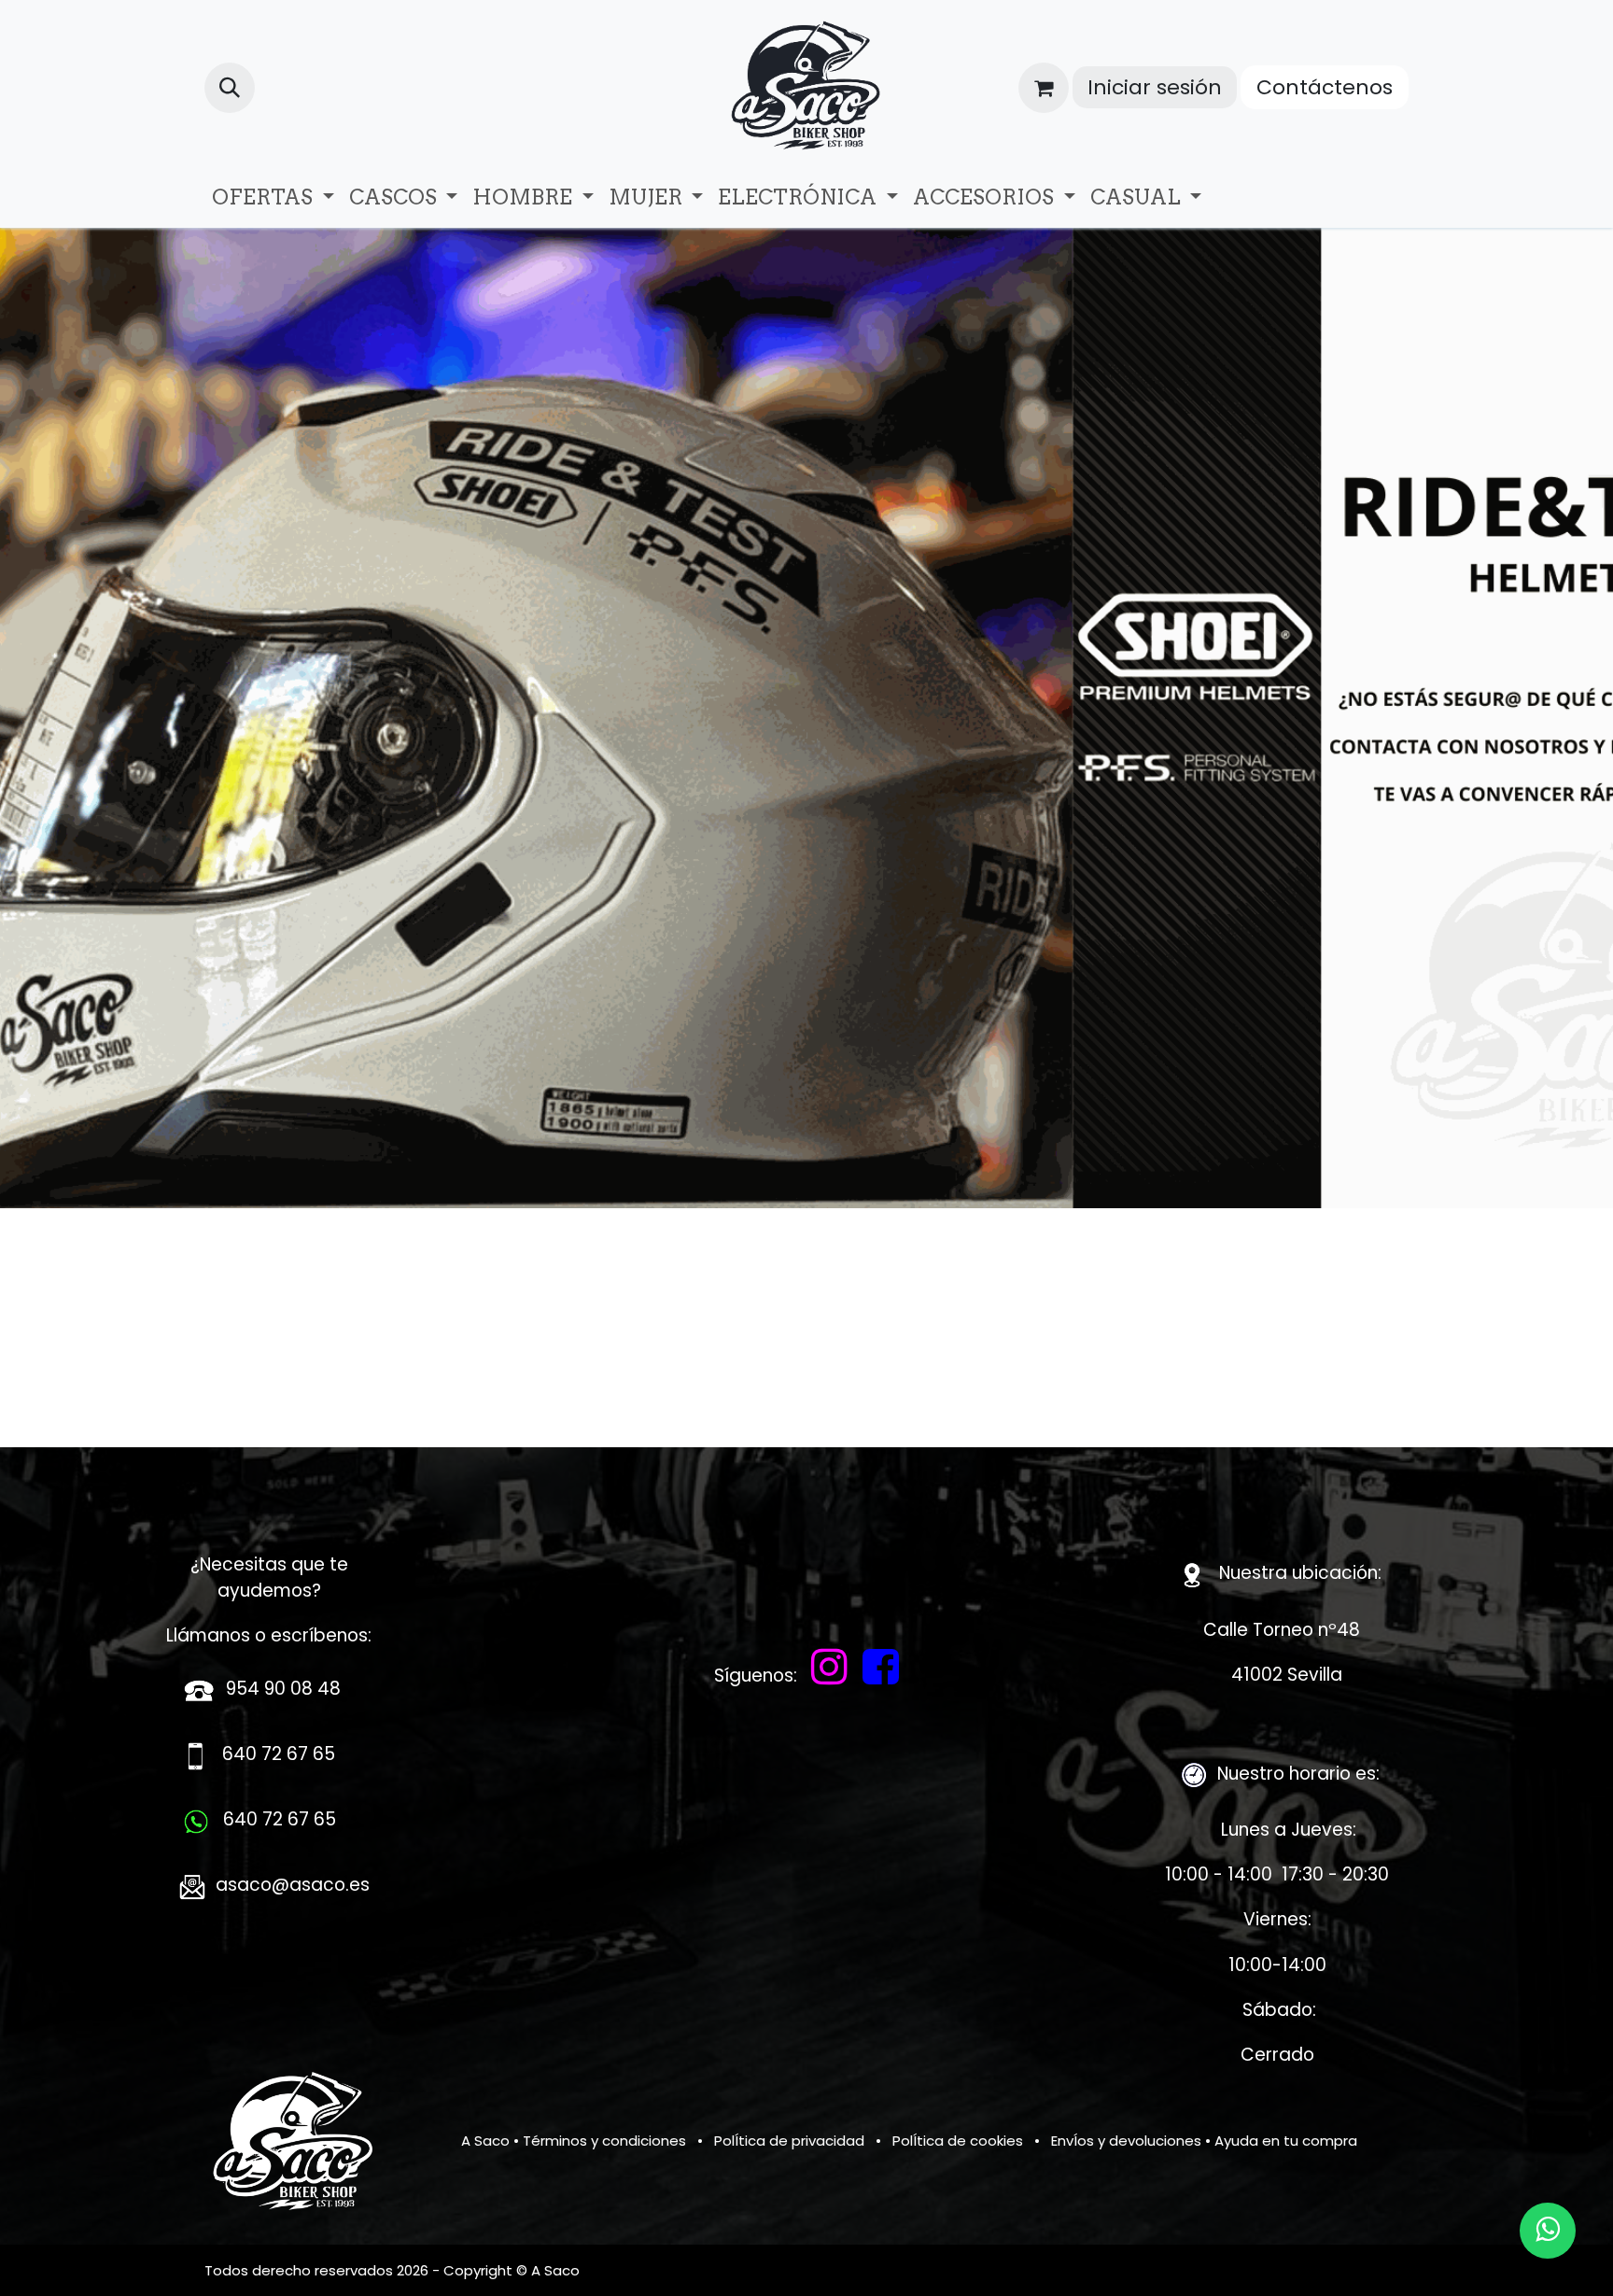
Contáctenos (1325, 87)
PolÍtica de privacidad (789, 2141)
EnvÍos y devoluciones (1126, 2141)
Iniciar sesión (1155, 87)
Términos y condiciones (604, 2141)
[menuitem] (273, 197)
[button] (230, 88)
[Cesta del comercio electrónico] (1044, 88)
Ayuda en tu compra (1286, 2141)
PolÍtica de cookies (958, 2141)
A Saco (485, 2141)
